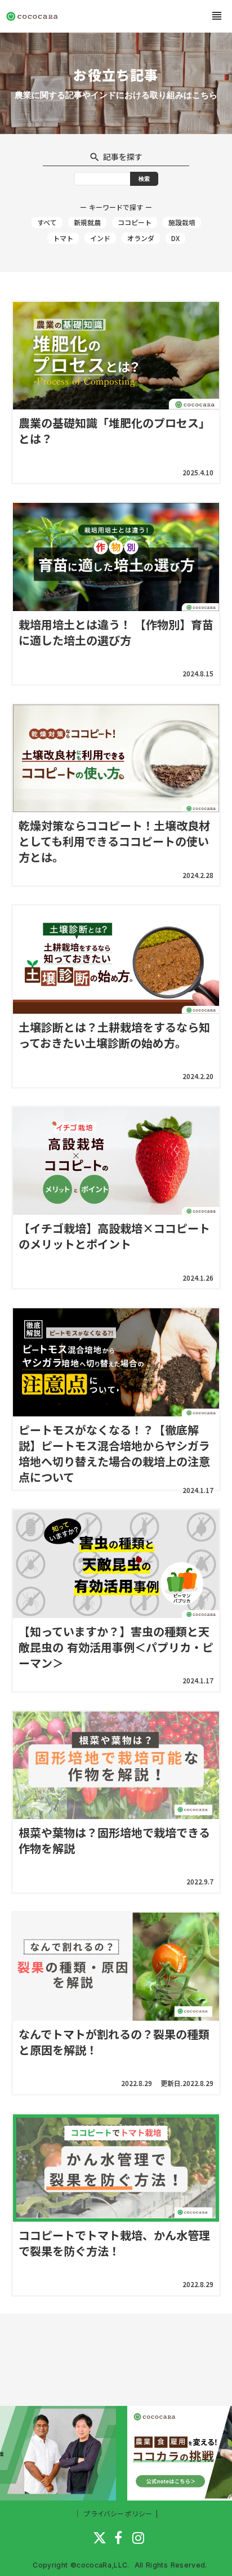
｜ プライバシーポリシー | (116, 2513)
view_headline (217, 16)
